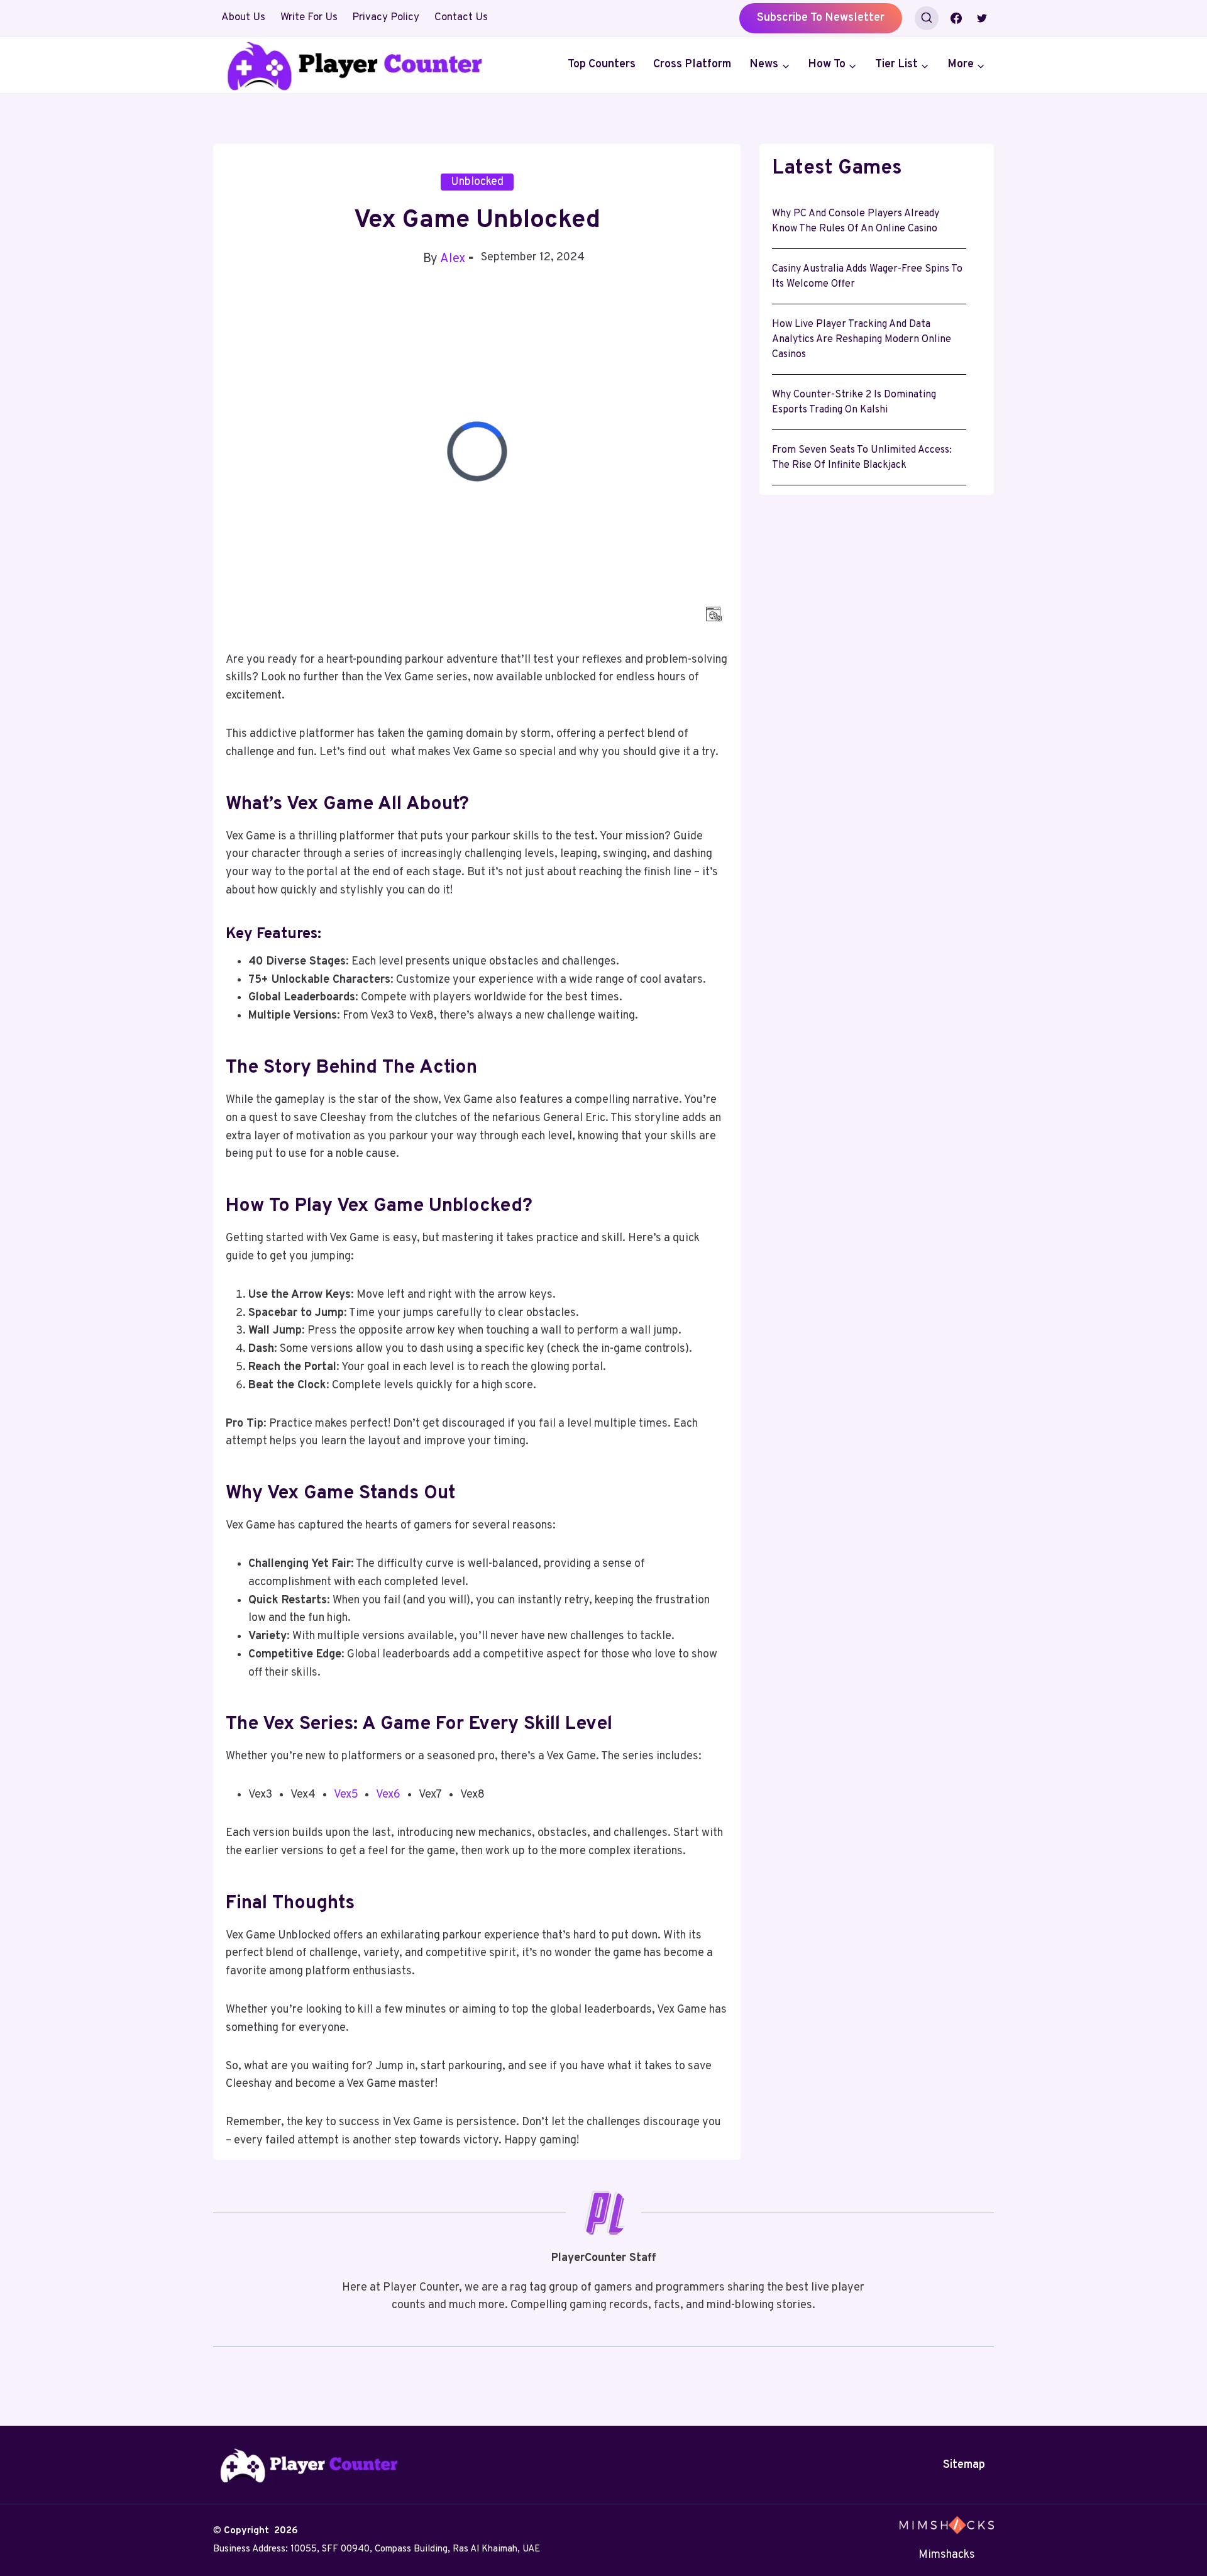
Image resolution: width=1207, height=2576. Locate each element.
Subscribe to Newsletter (821, 18)
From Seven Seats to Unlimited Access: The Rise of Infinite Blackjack (862, 458)
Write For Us (309, 18)
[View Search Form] (927, 18)
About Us (243, 18)
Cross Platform (692, 64)
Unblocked (477, 182)
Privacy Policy (386, 18)
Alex (453, 259)
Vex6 (388, 1795)
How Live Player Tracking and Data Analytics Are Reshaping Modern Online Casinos (862, 340)
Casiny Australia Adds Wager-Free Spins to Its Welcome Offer (867, 277)
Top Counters (602, 64)
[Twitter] (982, 18)
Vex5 (346, 1795)
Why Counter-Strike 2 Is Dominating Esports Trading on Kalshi (854, 402)
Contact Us (461, 18)
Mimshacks (947, 2555)
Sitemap (964, 2465)
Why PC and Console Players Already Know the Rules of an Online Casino (856, 221)
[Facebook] (956, 18)
